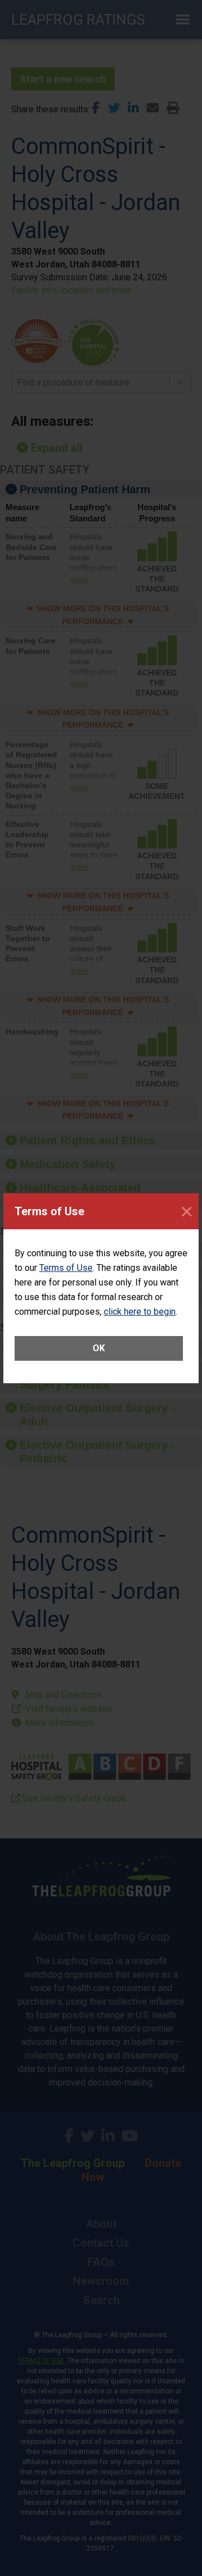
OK (99, 1348)
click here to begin (140, 1312)
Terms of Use (66, 1268)
